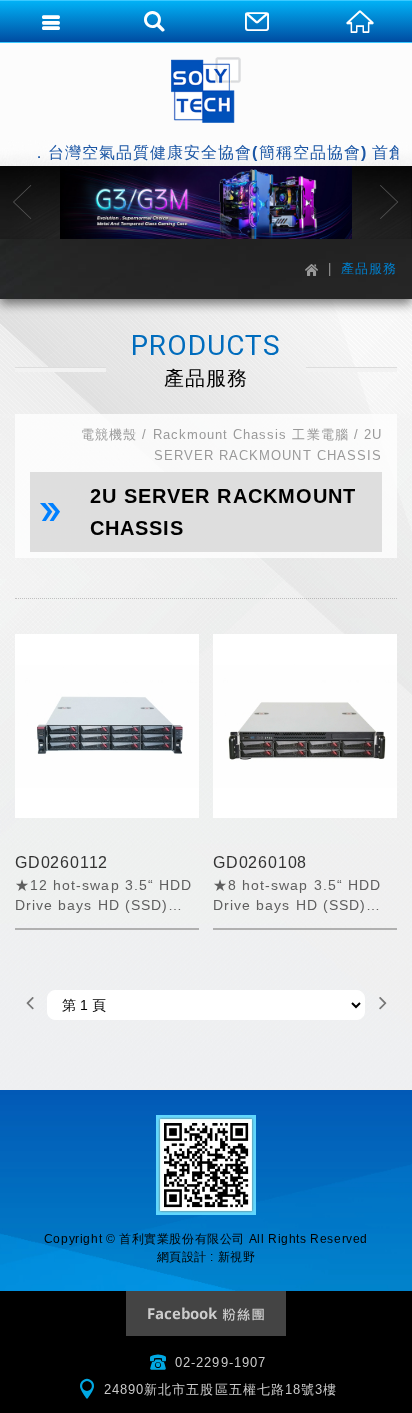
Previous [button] (22, 202)
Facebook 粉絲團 (206, 1313)
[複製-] (206, 202)
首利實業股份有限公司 (206, 90)
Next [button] (389, 202)
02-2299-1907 (220, 1362)
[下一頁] (382, 1005)
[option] (206, 202)
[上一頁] (30, 1005)
